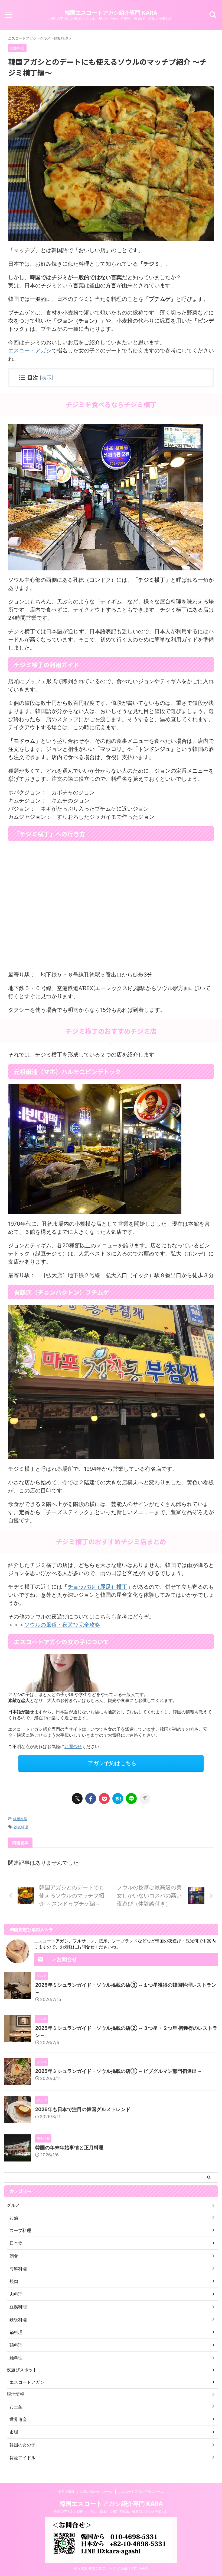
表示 (47, 378)
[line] (131, 1798)
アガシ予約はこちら (112, 1763)
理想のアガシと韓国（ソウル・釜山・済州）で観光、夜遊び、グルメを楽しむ (111, 2511)
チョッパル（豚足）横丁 (97, 1587)
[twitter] (77, 1798)
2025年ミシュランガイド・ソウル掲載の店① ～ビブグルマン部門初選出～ (118, 2071)
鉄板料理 (20, 1819)
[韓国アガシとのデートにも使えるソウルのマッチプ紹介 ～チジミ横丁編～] (118, 1798)
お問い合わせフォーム (96, 2492)
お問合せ (73, 1746)
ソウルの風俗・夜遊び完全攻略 (62, 1625)
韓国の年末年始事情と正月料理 (69, 2148)
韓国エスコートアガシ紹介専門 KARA (111, 13)
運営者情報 (66, 2492)
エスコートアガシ (30, 351)
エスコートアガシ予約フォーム (141, 2492)
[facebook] (91, 1798)
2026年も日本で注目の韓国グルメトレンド (83, 2109)
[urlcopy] (145, 1798)
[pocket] (104, 1798)
